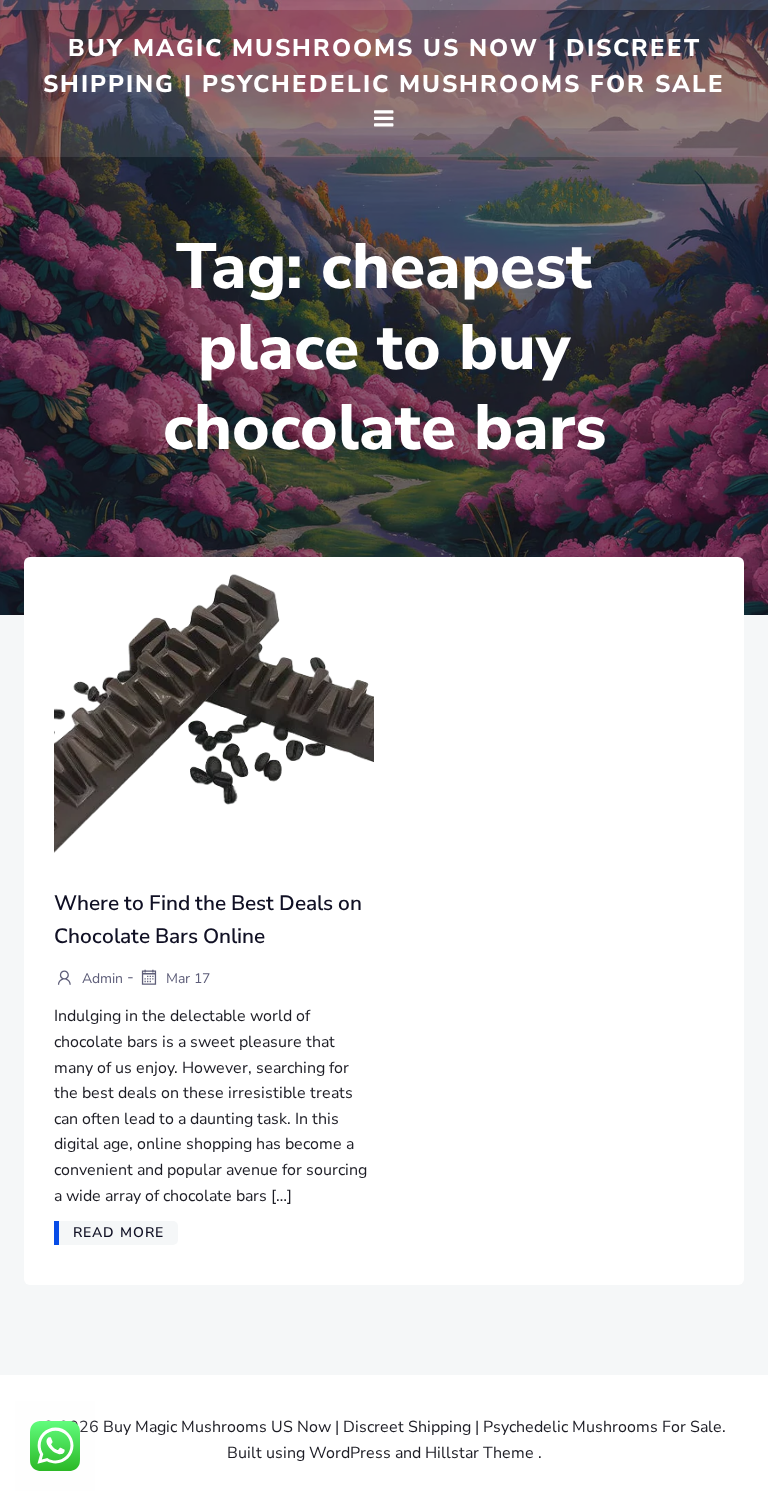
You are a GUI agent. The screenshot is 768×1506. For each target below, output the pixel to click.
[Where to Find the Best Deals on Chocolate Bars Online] (214, 721)
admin (100, 977)
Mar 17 (186, 977)
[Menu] (384, 119)
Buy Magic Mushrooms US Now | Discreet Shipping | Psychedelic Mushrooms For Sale (384, 66)
